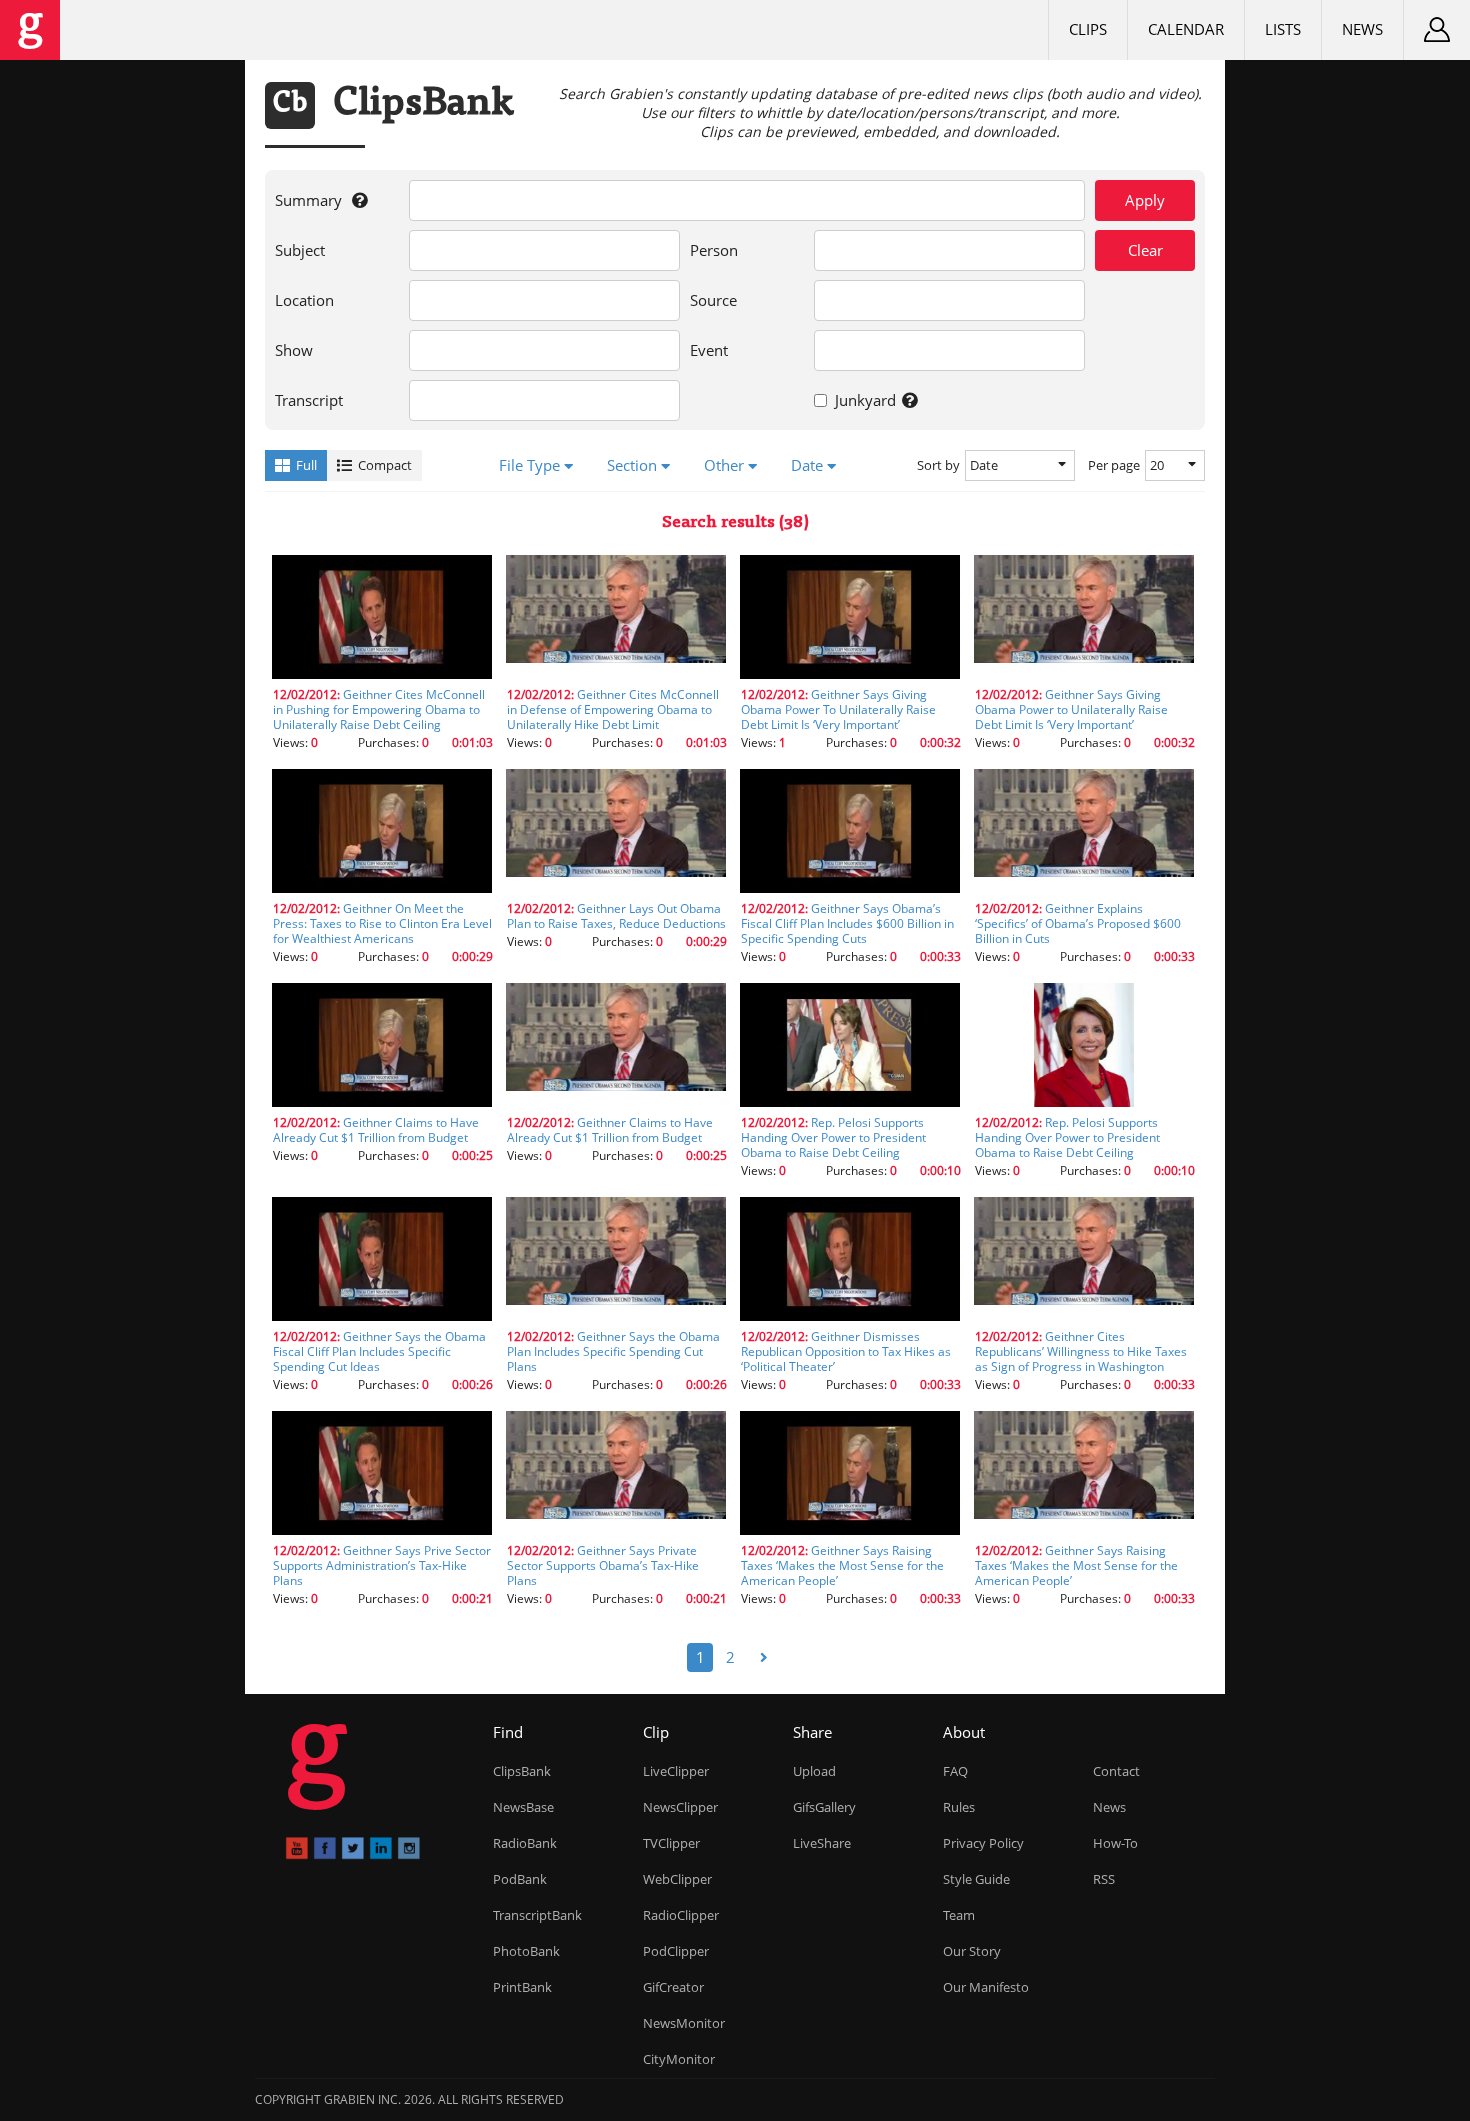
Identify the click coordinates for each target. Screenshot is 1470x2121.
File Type (531, 465)
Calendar (1186, 29)
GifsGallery (824, 1807)
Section (634, 465)
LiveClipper (676, 1771)
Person (714, 250)
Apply (1145, 200)
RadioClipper (681, 1915)
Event (709, 350)
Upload (814, 1771)
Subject (300, 250)
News (1362, 29)
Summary (322, 206)
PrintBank (522, 1987)
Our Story (972, 1951)
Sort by (938, 465)
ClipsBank (522, 1771)
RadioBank (525, 1843)
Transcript (309, 400)
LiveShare (822, 1843)
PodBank (520, 1879)
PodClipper (676, 1951)
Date (809, 465)
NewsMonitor (684, 2023)
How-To (1115, 1843)
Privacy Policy (983, 1843)
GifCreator (673, 1987)
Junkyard (877, 406)
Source (713, 300)
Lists (1283, 29)
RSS (1104, 1879)
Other (726, 465)
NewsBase (523, 1807)
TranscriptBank (537, 1915)
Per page (1114, 465)
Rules (959, 1807)
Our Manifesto (986, 1987)
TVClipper (671, 1843)
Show (294, 350)
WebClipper (677, 1879)
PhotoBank (526, 1951)
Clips (1088, 29)
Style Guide (976, 1879)
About (964, 1732)
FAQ (955, 1771)
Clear (1145, 250)
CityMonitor (679, 2059)
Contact (1116, 1771)
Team (959, 1915)
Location (304, 300)
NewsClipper (680, 1807)
